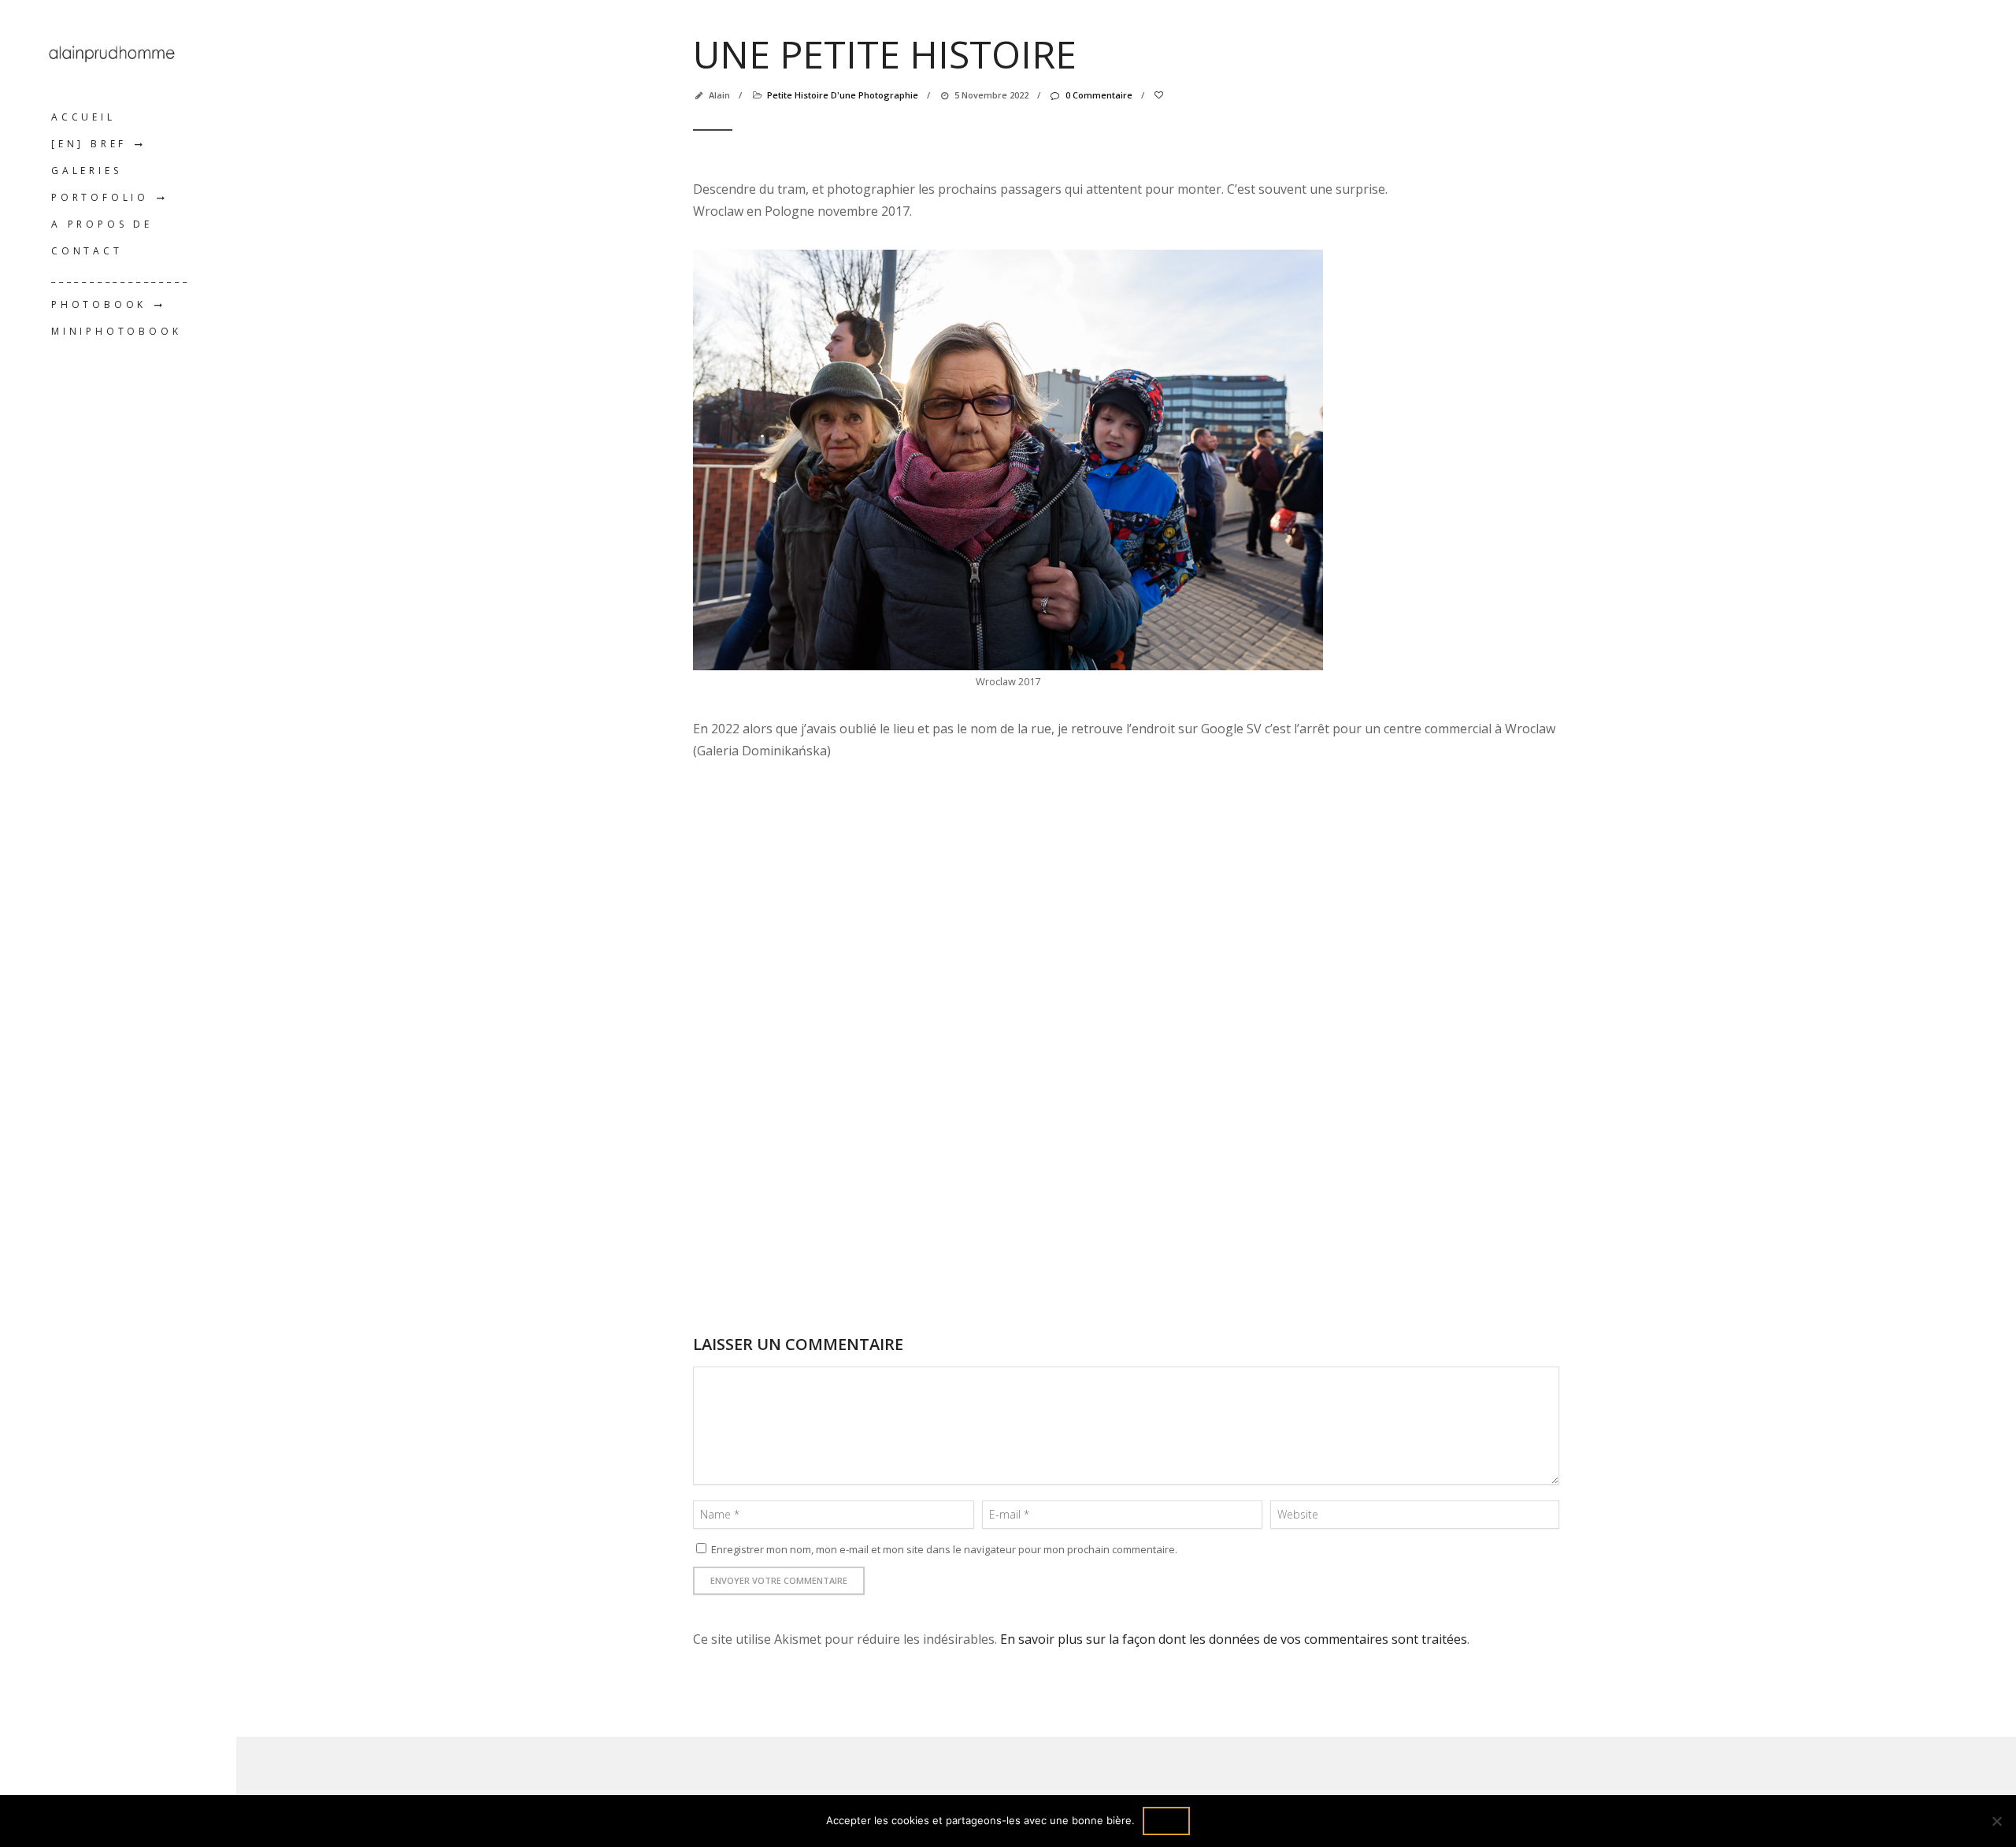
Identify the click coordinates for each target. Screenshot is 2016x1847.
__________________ (120, 278)
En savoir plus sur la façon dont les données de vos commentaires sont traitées (1234, 1639)
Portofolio (100, 197)
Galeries (86, 171)
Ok (1166, 1821)
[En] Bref (89, 144)
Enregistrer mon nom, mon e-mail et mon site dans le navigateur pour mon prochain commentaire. (944, 1549)
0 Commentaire (1099, 95)
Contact (87, 251)
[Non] (1996, 1821)
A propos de (102, 224)
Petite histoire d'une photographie (843, 95)
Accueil (83, 117)
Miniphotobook (116, 331)
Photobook (99, 304)
